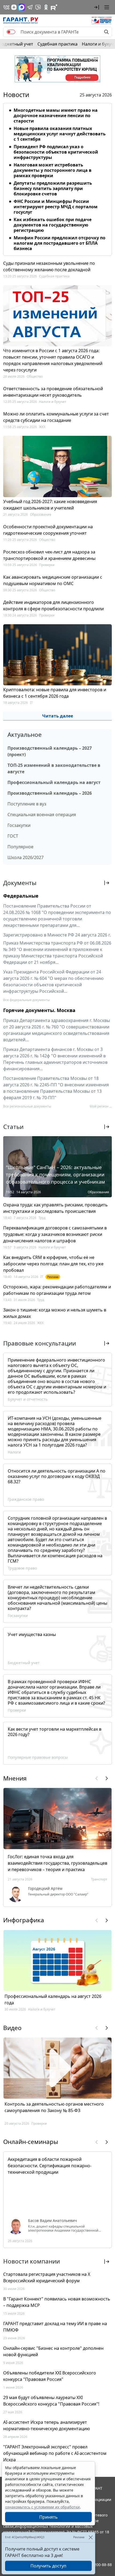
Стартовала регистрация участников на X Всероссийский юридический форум (47, 2277)
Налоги (14, 1452)
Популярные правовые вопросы (38, 1757)
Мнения (15, 1778)
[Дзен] (14, 7)
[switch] (11, 32)
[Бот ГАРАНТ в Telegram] (38, 7)
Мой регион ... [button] (101, 1106)
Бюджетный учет (24, 1663)
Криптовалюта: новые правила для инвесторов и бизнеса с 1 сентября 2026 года (55, 693)
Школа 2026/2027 (26, 857)
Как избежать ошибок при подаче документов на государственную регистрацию (53, 225)
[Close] (91, 2537)
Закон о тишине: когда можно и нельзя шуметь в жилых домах (55, 1313)
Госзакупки (19, 825)
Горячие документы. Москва (39, 1010)
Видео (12, 2028)
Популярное (20, 847)
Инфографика (24, 1920)
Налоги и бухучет (53, 402)
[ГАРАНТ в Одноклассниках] (46, 7)
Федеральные (21, 896)
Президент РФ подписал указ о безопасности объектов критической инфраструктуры (56, 152)
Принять (49, 2517)
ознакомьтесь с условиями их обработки (42, 2507)
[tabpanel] (57, 178)
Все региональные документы (27, 1106)
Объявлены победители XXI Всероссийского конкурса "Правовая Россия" (50, 2376)
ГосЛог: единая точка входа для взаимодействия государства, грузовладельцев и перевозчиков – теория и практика (57, 1863)
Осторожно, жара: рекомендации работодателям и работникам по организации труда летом (57, 1290)
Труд (42, 1218)
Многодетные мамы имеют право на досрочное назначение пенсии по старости (56, 116)
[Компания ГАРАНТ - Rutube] (54, 7)
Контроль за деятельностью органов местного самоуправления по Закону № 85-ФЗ (54, 2107)
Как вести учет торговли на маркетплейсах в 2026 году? (55, 1732)
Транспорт (99, 1879)
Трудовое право (22, 1568)
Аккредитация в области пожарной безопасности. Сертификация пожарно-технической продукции (50, 2166)
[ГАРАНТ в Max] (22, 7)
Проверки (47, 565)
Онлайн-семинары (31, 2142)
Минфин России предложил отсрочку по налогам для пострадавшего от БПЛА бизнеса (60, 243)
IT (31, 703)
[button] (97, 7)
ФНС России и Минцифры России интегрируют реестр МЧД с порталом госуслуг (56, 207)
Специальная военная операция (42, 815)
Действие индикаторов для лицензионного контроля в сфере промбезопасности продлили (53, 605)
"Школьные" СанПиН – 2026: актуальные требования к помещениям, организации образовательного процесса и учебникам (55, 1174)
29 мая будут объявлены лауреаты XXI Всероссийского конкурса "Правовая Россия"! (51, 2401)
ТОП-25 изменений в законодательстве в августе (54, 768)
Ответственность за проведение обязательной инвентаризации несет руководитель (53, 392)
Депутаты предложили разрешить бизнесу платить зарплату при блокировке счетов (53, 188)
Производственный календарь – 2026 (50, 793)
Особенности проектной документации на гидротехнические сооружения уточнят (48, 530)
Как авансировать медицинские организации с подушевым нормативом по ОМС (53, 580)
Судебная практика (57, 44)
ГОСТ (13, 836)
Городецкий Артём (45, 1889)
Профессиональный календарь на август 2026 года (53, 1999)
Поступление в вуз (27, 804)
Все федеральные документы (26, 1000)
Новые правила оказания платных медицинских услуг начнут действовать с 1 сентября (60, 134)
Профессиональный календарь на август (54, 782)
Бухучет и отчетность (28, 1399)
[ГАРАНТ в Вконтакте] (6, 7)
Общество (35, 376)
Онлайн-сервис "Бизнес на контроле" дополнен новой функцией (53, 2351)
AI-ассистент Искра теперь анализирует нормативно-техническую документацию (47, 2425)
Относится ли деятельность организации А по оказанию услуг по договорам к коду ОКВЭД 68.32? (57, 1476)
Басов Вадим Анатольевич (53, 2221)
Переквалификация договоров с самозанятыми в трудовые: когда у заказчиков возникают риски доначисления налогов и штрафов (55, 1234)
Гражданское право (26, 1499)
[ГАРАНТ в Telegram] (30, 7)
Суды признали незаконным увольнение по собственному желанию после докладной (49, 266)
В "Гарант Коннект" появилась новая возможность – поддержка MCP (57, 2302)
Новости (16, 95)
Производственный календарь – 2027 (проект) (50, 751)
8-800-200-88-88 (97, 2565)
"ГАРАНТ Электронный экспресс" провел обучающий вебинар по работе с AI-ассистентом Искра (55, 2453)
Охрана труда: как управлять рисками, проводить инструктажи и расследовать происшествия (55, 1208)
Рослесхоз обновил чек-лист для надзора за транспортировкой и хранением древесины (49, 555)
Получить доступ (48, 2566)
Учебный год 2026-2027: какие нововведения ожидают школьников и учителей (50, 505)
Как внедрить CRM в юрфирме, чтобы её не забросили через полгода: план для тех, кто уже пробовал (53, 1264)
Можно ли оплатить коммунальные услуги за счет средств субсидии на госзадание (56, 417)
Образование (41, 514)
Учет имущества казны (32, 1634)
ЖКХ (42, 427)
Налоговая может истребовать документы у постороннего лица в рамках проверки (53, 170)
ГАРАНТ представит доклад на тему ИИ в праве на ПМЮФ (55, 2327)
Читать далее (58, 716)
